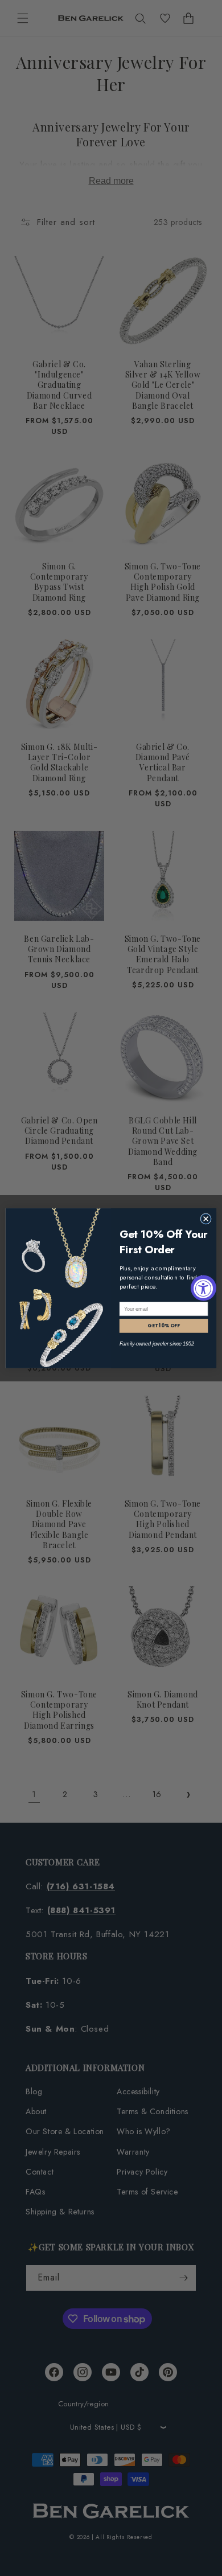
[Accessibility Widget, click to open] (203, 1288)
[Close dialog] (206, 1218)
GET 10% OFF (164, 1326)
